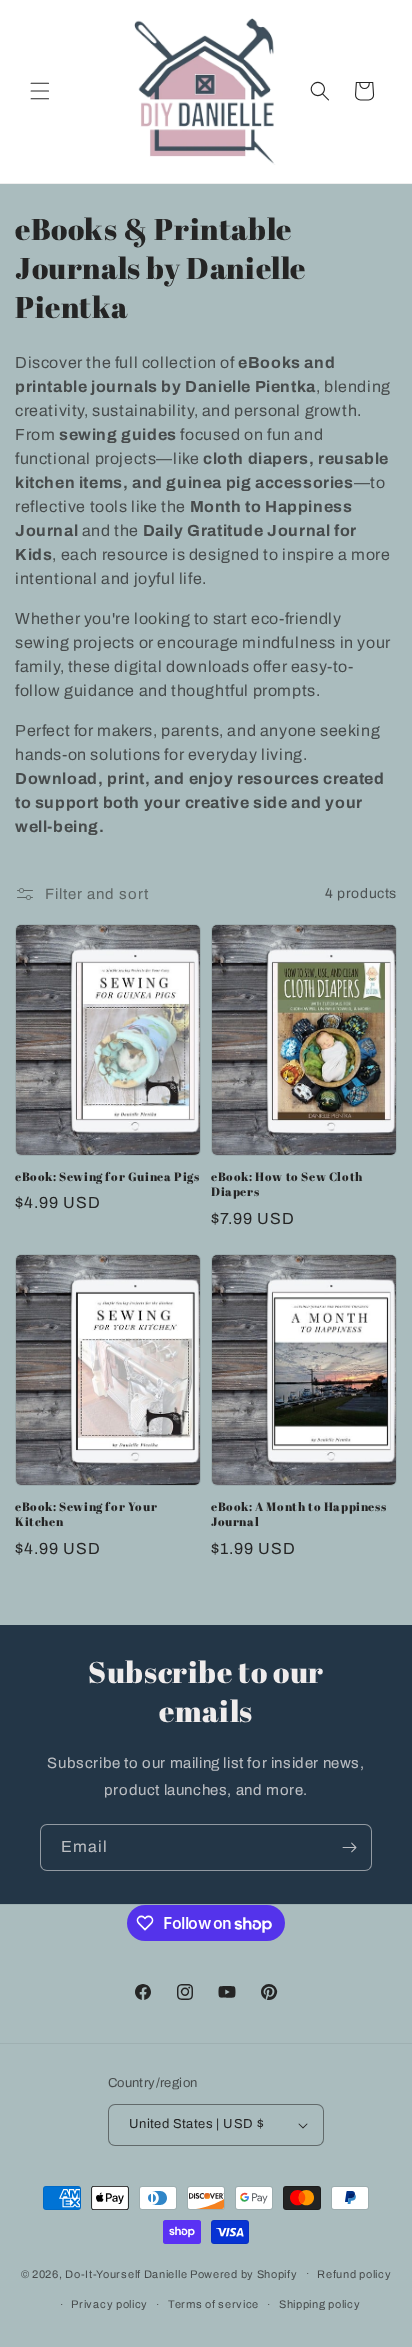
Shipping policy (320, 2304)
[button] (40, 91)
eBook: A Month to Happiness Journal (298, 1514)
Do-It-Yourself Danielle (126, 2273)
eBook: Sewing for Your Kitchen (86, 1514)
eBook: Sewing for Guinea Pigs (107, 1176)
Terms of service (213, 2304)
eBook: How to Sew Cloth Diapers (287, 1184)
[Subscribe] (349, 1847)
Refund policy (354, 2274)
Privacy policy (109, 2304)
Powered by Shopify (244, 2273)
